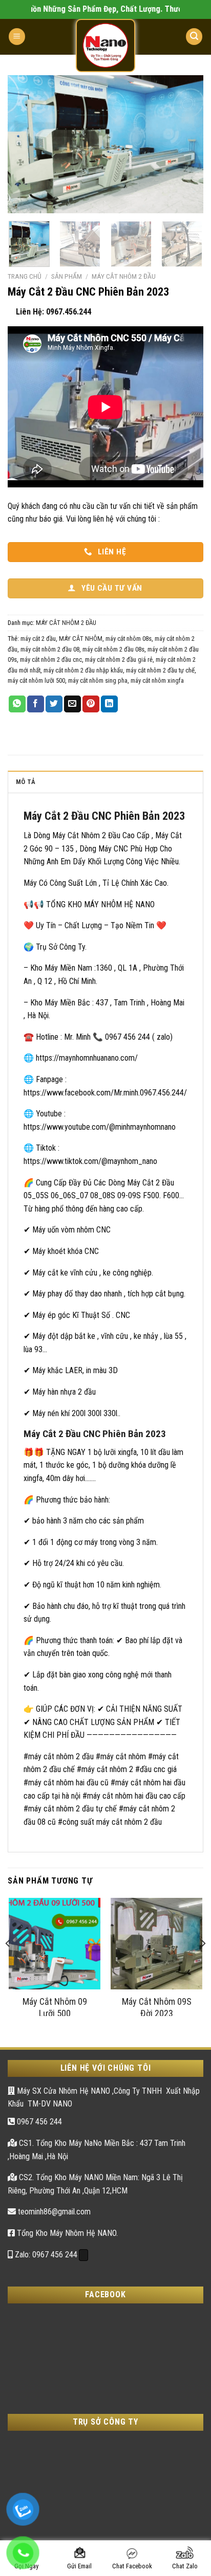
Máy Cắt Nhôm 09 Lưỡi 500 (55, 2006)
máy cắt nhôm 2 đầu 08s (113, 649)
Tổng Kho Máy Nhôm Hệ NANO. (66, 2233)
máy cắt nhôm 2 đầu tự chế (160, 670)
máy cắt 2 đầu (38, 639)
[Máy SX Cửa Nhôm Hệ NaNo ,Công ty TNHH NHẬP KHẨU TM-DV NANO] (105, 46)
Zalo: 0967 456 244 (45, 2255)
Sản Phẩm (67, 276)
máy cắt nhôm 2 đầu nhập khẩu (83, 670)
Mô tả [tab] (26, 782)
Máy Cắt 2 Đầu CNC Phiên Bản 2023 (104, 816)
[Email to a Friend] (72, 704)
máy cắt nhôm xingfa (157, 680)
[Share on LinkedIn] (109, 704)
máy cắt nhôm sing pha (98, 680)
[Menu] (17, 37)
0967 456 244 (38, 2122)
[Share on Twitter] (54, 704)
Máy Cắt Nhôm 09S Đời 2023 (157, 2006)
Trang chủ (25, 276)
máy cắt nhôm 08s (129, 639)
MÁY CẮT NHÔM (81, 639)
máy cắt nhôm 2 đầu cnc (51, 659)
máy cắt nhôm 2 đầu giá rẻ (119, 659)
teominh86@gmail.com (53, 2212)
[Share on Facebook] (36, 704)
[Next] (186, 144)
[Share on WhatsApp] (17, 704)
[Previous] (25, 144)
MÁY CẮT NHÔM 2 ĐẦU (124, 276)
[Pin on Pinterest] (91, 704)
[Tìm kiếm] (194, 37)
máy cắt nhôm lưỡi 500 (36, 680)
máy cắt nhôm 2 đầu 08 (50, 649)
